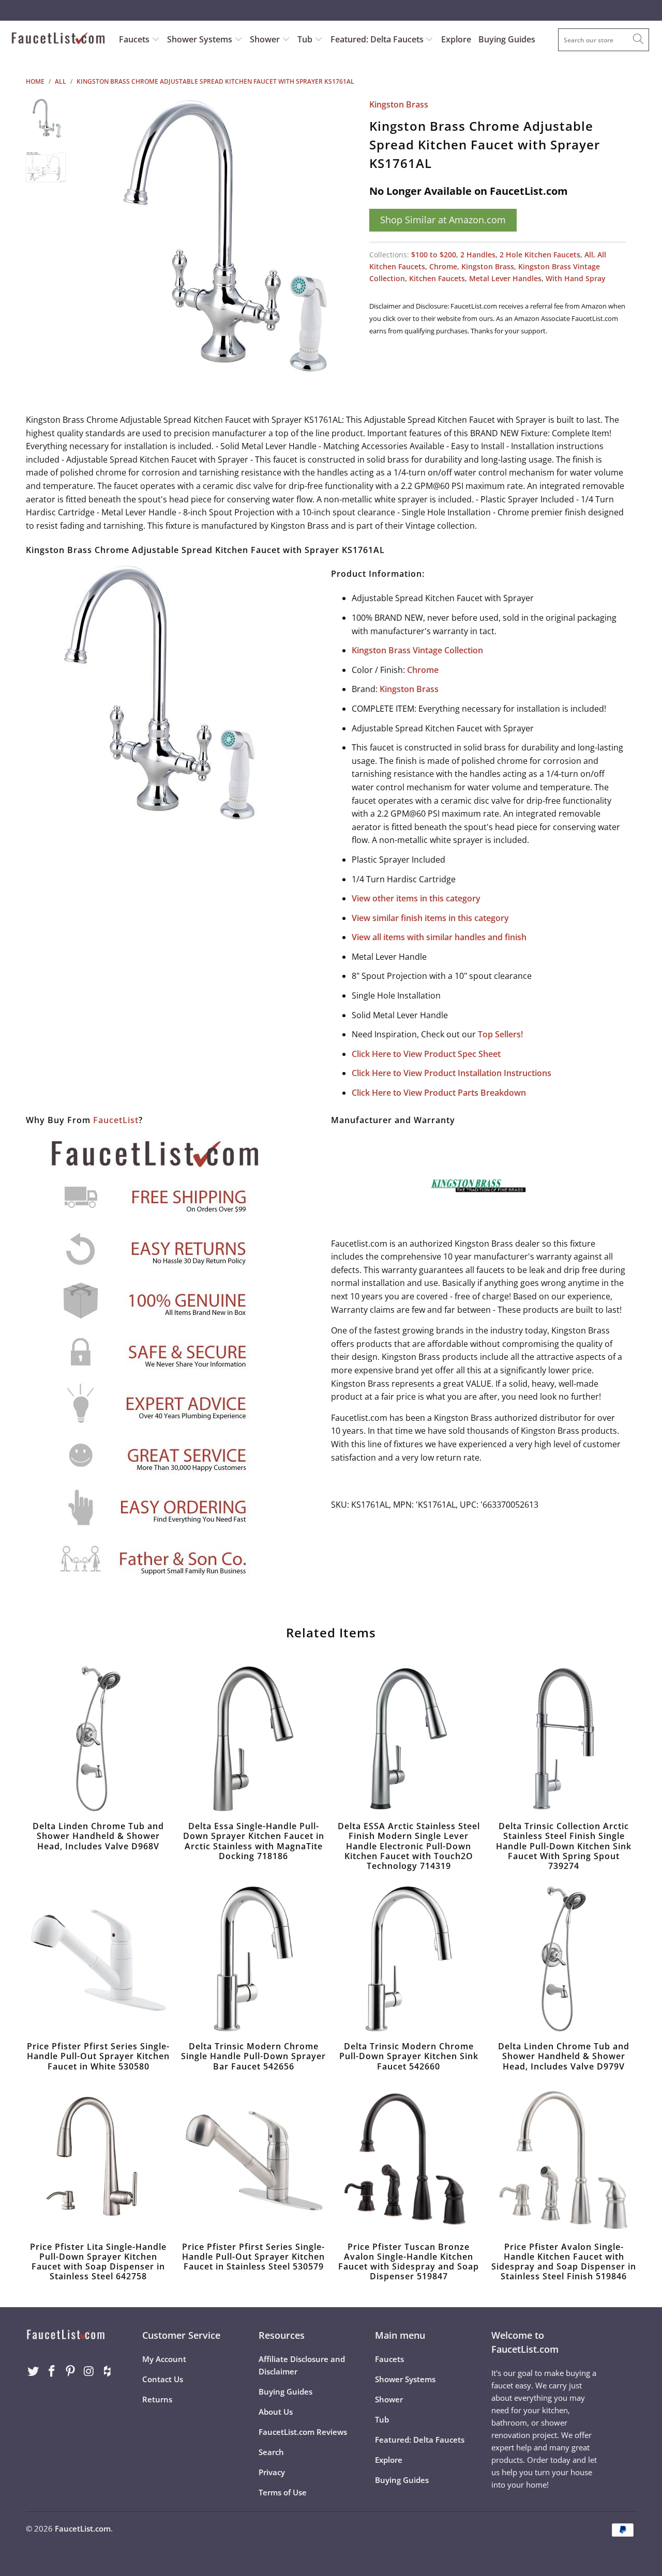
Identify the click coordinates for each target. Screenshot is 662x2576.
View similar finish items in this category (430, 918)
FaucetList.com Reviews (303, 2432)
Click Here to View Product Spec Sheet (426, 1054)
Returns (157, 2399)
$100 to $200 (434, 255)
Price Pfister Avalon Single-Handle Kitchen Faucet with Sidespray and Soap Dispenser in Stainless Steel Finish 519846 (564, 2159)
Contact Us (163, 2379)
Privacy (272, 2472)
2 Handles (478, 255)
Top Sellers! (500, 1034)
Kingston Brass (399, 104)
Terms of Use (283, 2492)
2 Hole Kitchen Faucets (540, 255)
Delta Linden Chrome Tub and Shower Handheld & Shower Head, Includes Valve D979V (564, 1959)
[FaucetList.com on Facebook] (52, 2371)
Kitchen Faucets (437, 278)
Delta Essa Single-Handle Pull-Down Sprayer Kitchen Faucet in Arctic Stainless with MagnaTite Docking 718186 (253, 1739)
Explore (456, 39)
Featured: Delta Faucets (377, 39)
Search (271, 2452)
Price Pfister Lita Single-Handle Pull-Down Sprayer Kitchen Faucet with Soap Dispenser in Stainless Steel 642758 (98, 2159)
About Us (276, 2412)
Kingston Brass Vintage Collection (417, 650)
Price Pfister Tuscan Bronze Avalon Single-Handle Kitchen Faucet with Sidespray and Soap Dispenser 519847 (409, 2159)
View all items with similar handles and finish (439, 937)
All (589, 255)
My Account (164, 2359)
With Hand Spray (576, 278)
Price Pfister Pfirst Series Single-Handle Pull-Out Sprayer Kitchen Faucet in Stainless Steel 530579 (253, 2159)
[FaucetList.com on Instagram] (89, 2371)
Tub (306, 39)
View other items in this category (416, 898)
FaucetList (116, 1120)
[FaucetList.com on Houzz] (108, 2371)
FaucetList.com (83, 2528)
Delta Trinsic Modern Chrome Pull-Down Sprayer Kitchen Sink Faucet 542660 (409, 1959)
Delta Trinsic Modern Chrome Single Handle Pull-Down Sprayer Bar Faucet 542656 (253, 1959)
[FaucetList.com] (58, 39)
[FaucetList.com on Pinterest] (70, 2371)
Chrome (443, 266)
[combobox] (604, 40)
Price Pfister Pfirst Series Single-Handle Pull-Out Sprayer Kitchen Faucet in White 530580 (98, 1959)
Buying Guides (507, 39)
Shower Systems (201, 39)
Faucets (134, 39)
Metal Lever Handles (505, 278)
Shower (266, 39)
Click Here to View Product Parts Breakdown (439, 1093)
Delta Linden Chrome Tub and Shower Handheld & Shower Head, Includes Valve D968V (98, 1739)
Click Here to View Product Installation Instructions (452, 1073)
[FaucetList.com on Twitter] (34, 2371)
